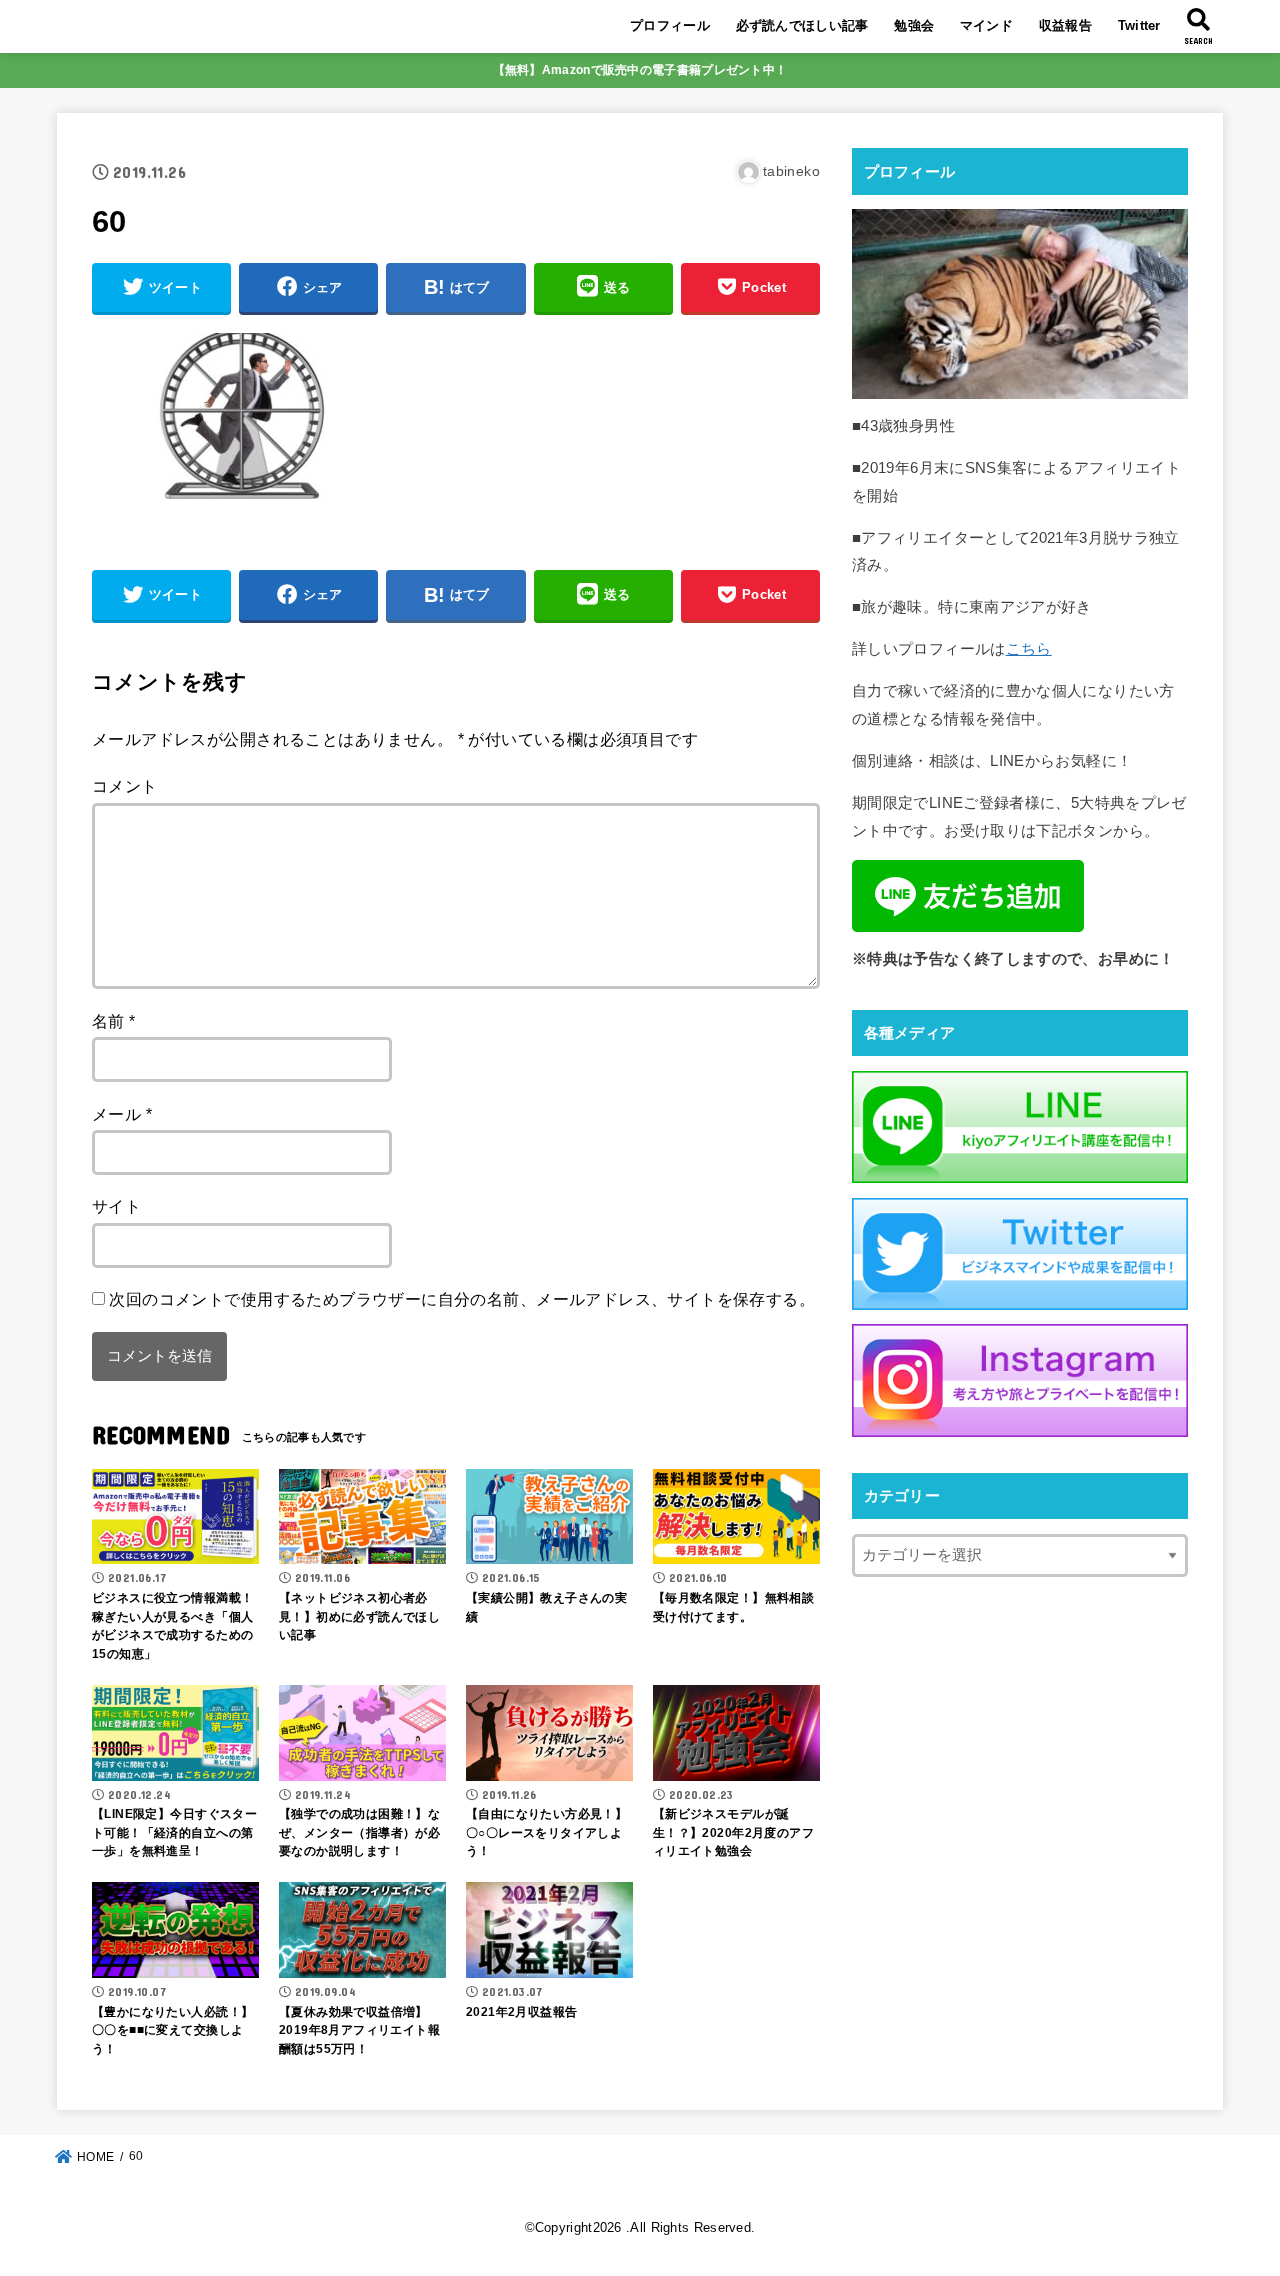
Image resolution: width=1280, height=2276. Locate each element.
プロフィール (670, 25)
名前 (114, 1021)
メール (122, 1114)
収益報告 (1065, 25)
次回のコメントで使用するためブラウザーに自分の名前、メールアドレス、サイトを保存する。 (462, 1299)
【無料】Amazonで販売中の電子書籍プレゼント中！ (640, 70)
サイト (116, 1206)
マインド (986, 25)
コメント (125, 786)
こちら (1029, 649)
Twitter (1139, 25)
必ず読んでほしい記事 (802, 25)
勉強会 (914, 25)
